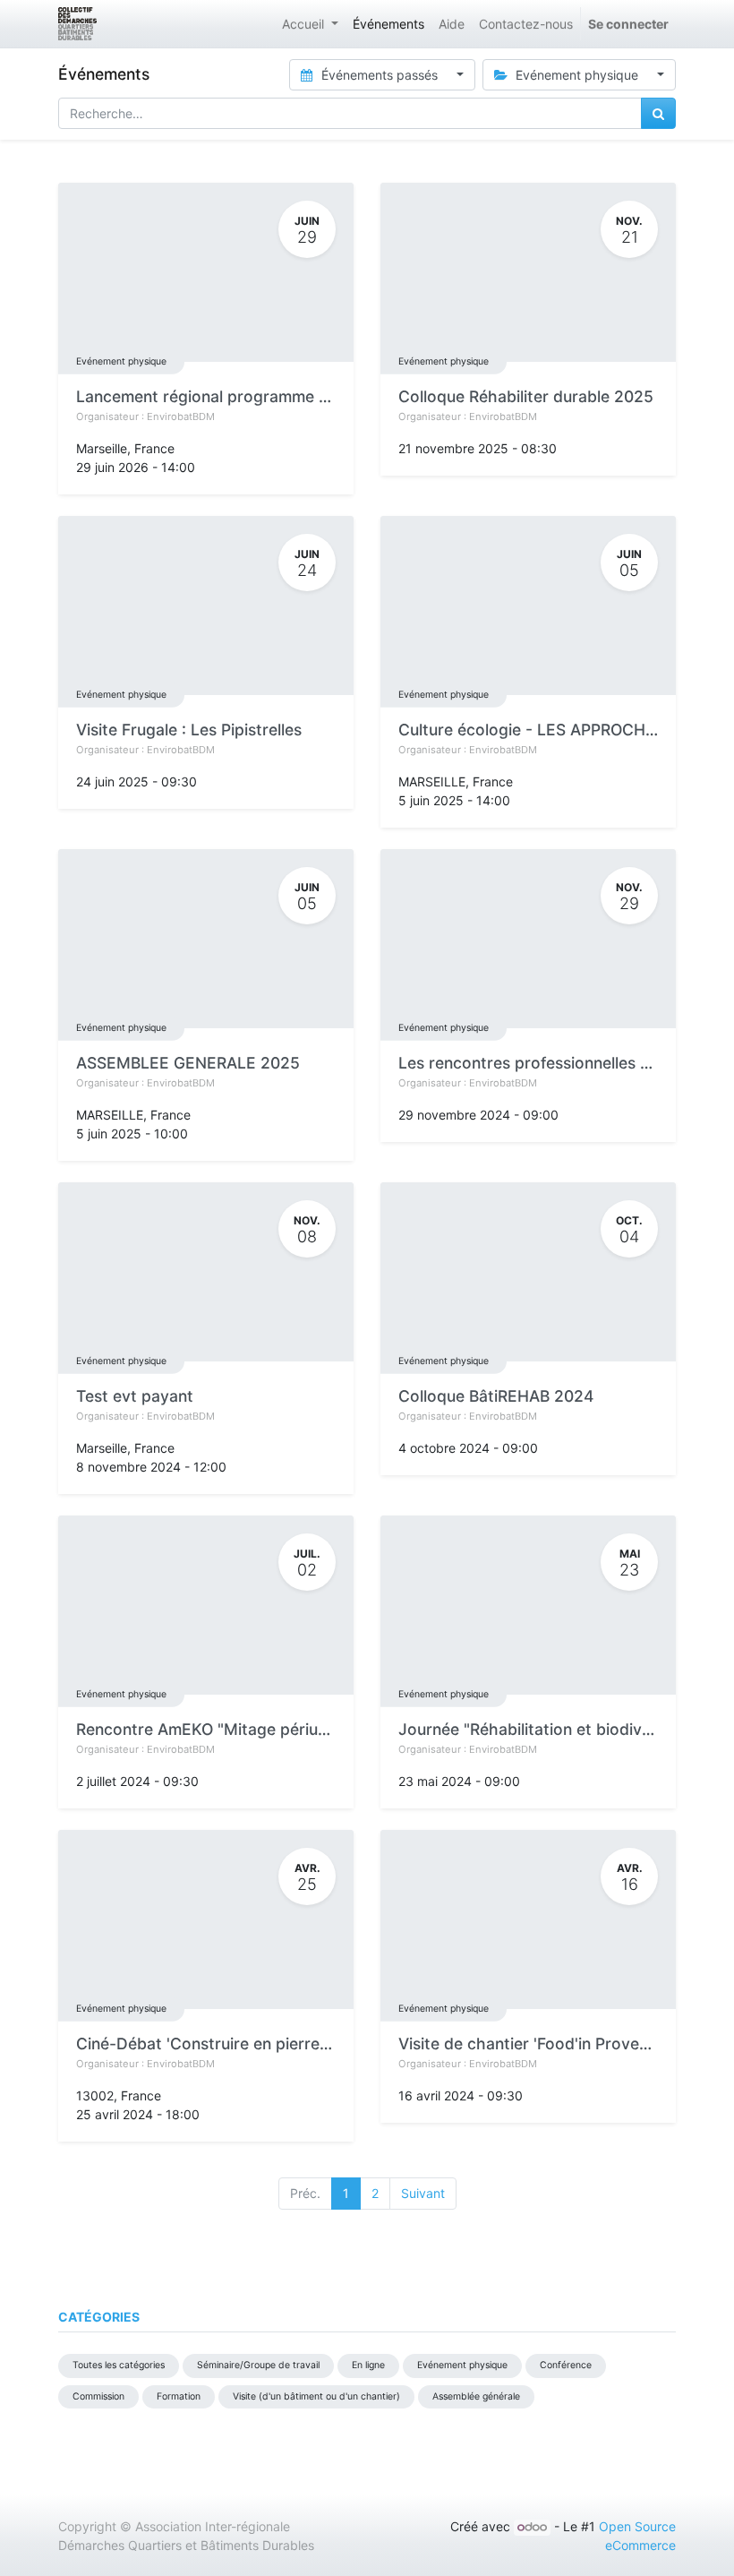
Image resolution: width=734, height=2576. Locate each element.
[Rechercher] (658, 113)
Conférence (566, 2365)
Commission (98, 2396)
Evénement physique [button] (577, 75)
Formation (179, 2396)
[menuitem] (388, 24)
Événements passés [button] (380, 75)
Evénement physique (121, 361)
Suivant (423, 2193)
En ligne (368, 2365)
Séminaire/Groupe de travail (258, 2365)
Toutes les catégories (119, 2365)
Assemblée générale (476, 2396)
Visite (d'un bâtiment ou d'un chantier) (316, 2396)
